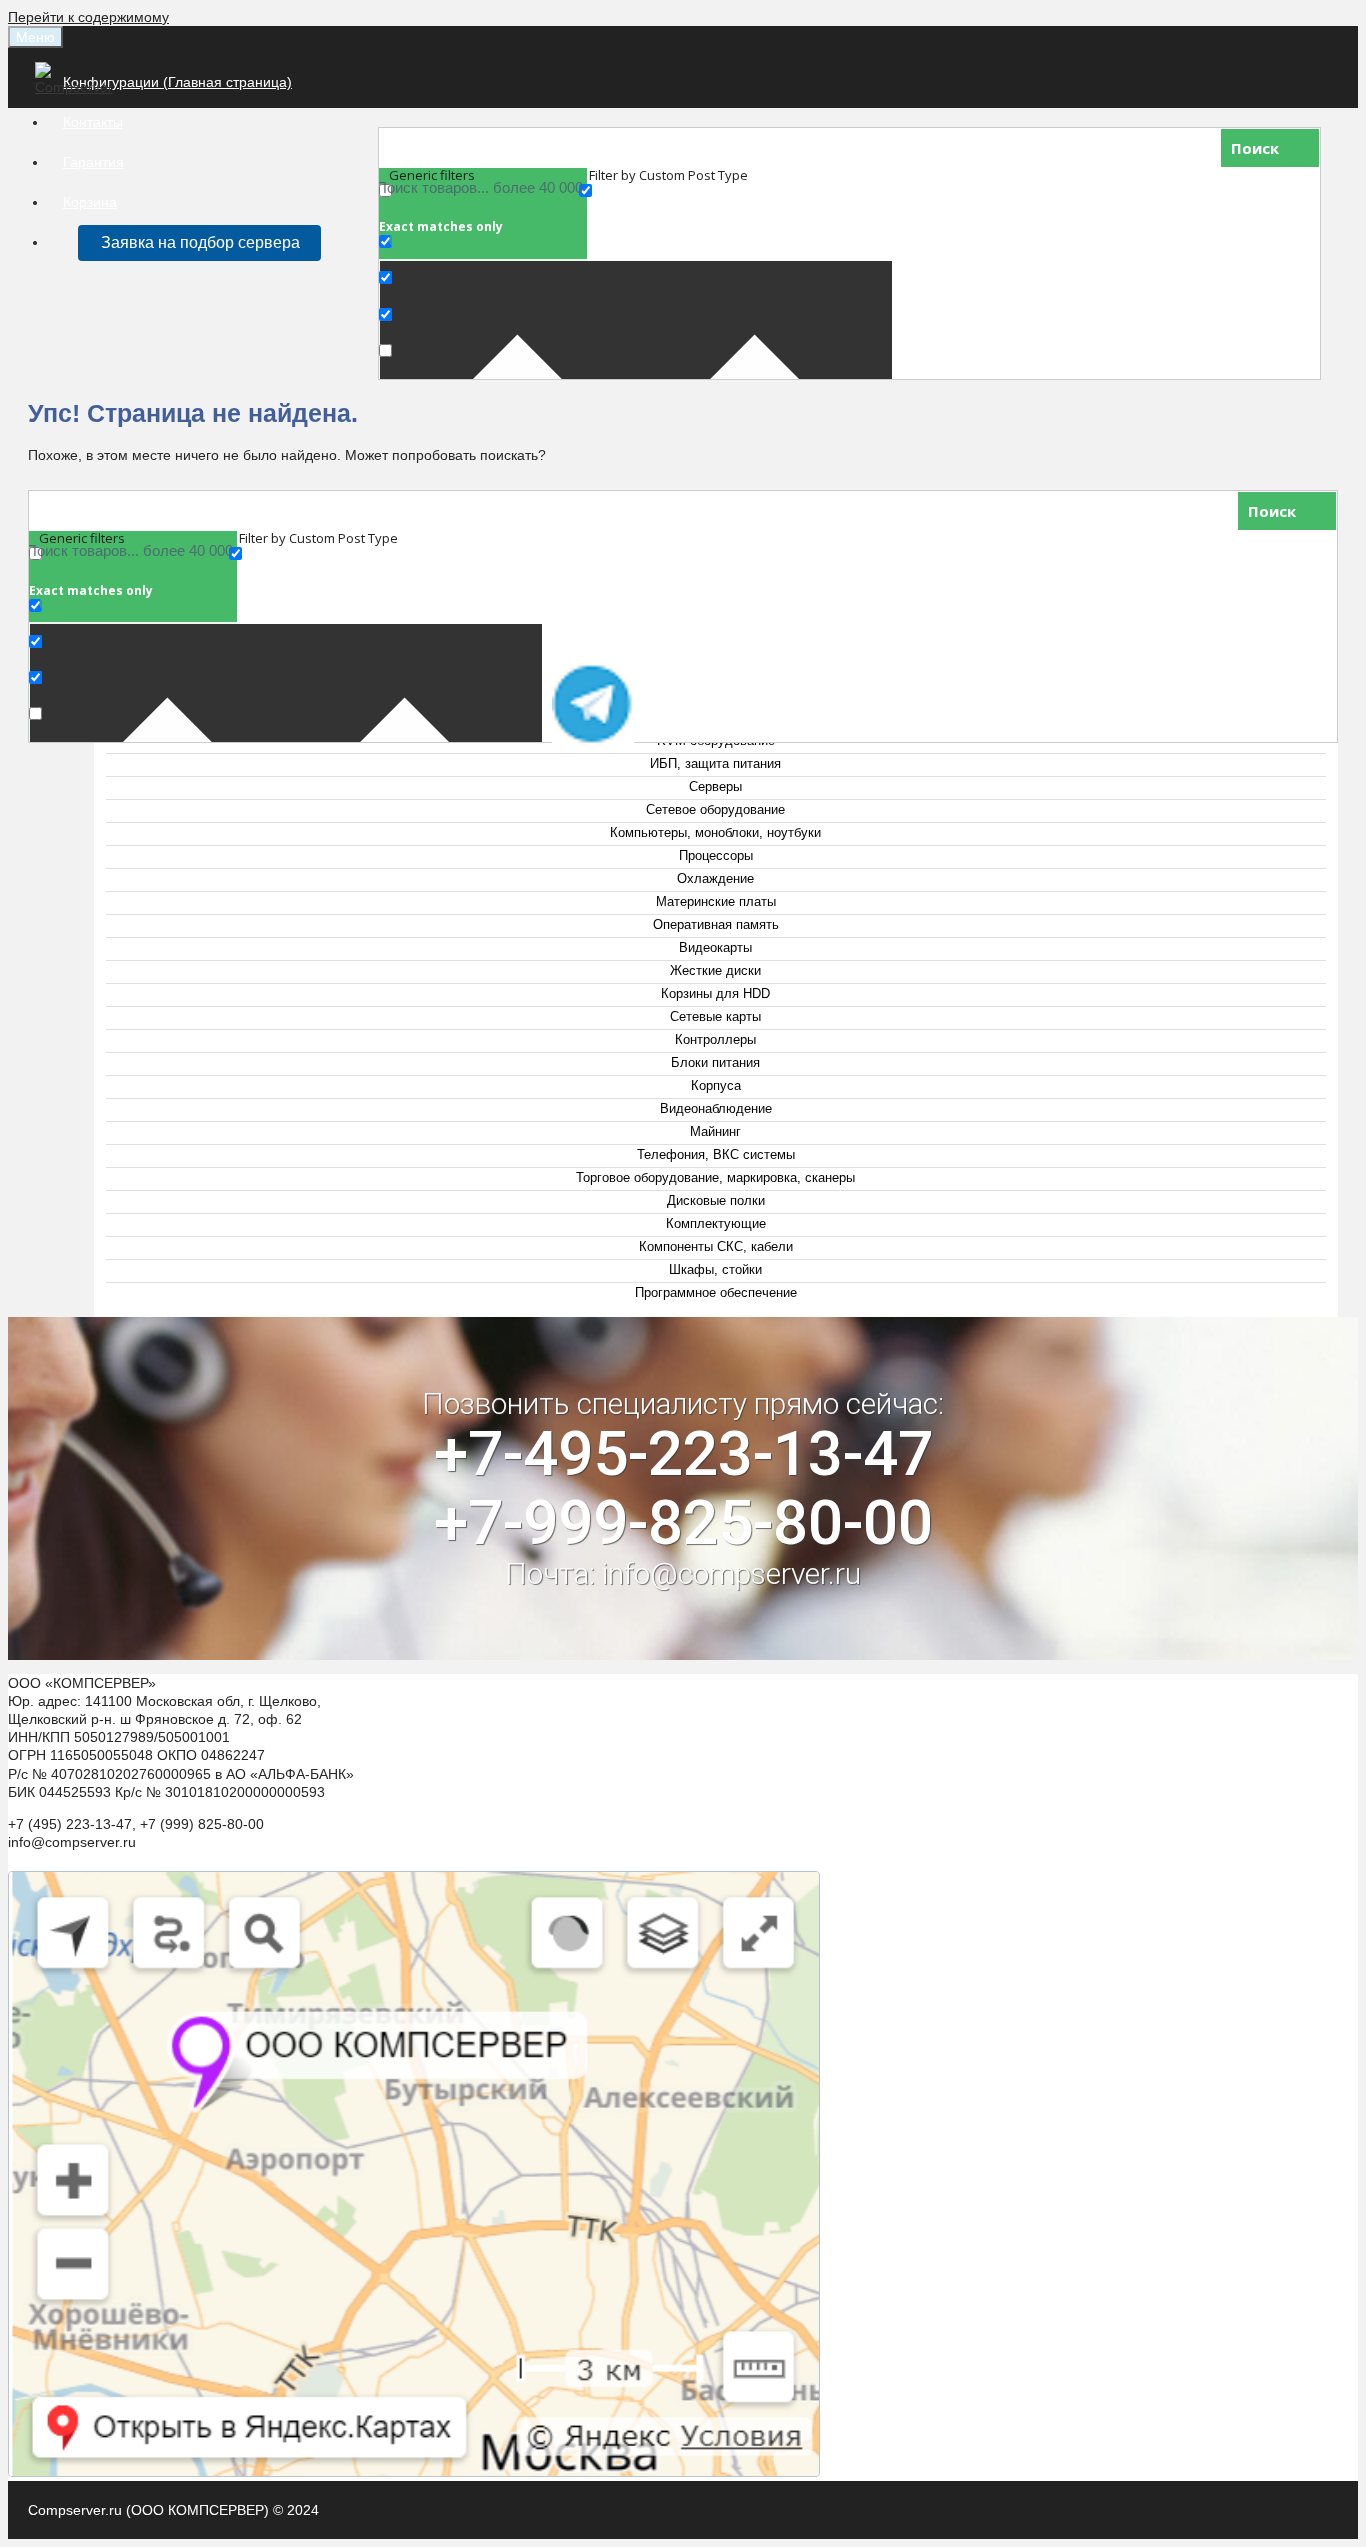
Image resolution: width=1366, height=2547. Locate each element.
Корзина (90, 202)
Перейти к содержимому (88, 17)
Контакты (93, 122)
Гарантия (93, 162)
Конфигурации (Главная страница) (177, 82)
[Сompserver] (77, 87)
